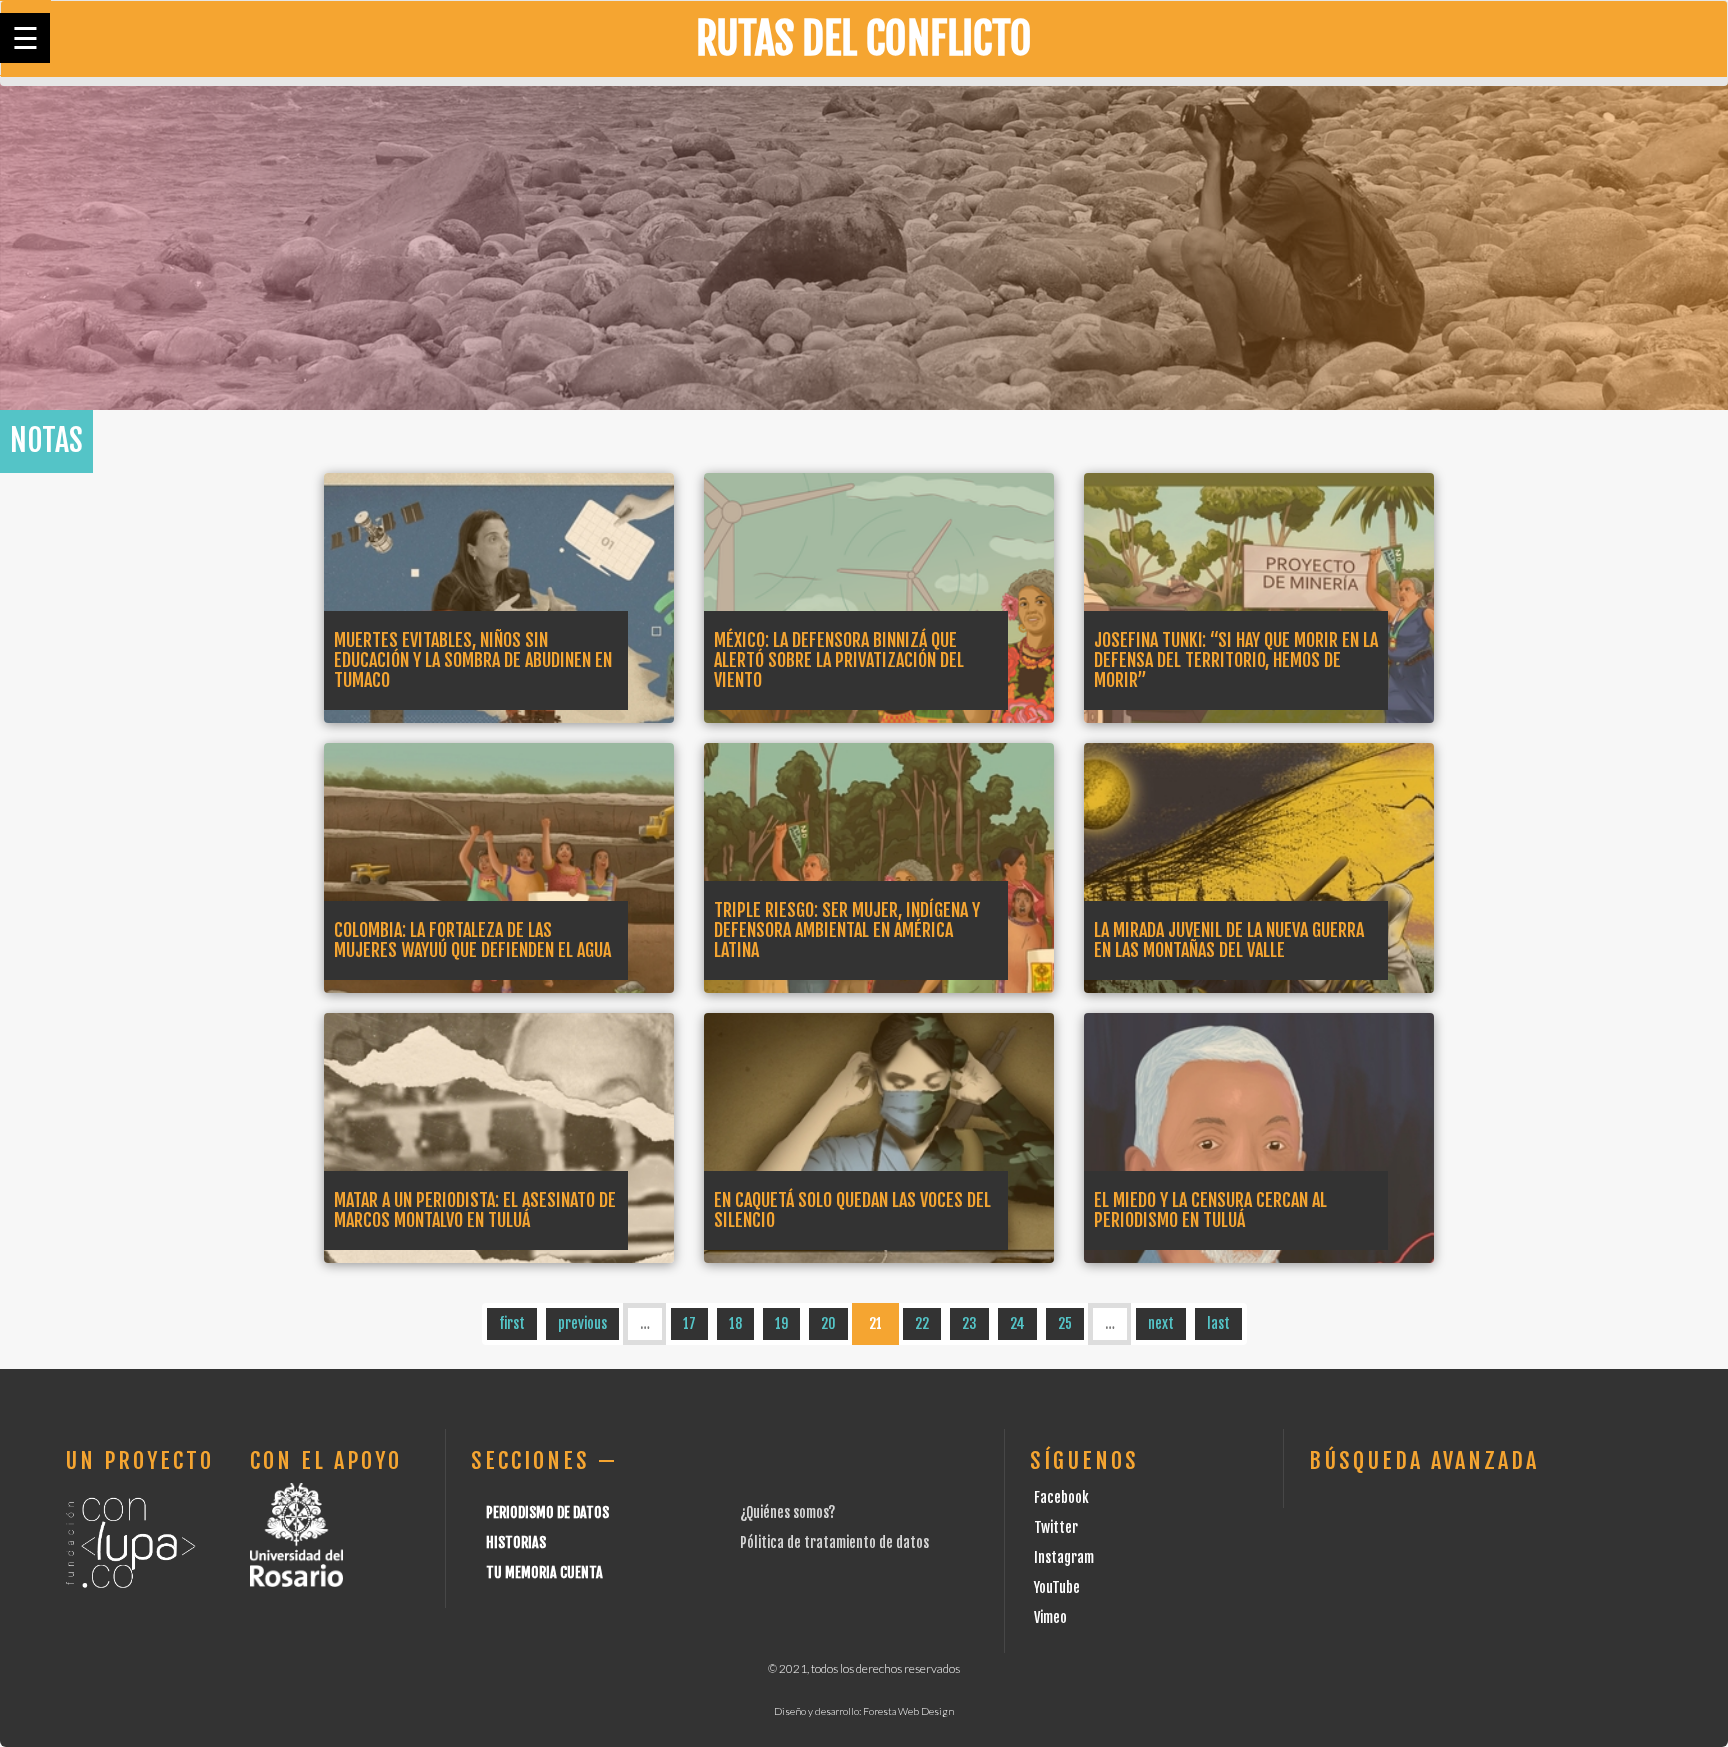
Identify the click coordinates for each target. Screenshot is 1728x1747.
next (1161, 1323)
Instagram (1064, 1557)
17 (689, 1323)
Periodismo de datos (547, 1512)
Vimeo (1050, 1617)
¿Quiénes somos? (787, 1512)
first (512, 1323)
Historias (516, 1542)
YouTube (1057, 1587)
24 (1017, 1323)
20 (828, 1323)
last (1218, 1323)
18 (735, 1323)
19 (781, 1323)
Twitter (1056, 1527)
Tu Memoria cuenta (544, 1572)
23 (969, 1323)
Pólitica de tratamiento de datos (834, 1542)
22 (922, 1323)
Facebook (1061, 1497)
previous (582, 1323)
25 (1065, 1323)
